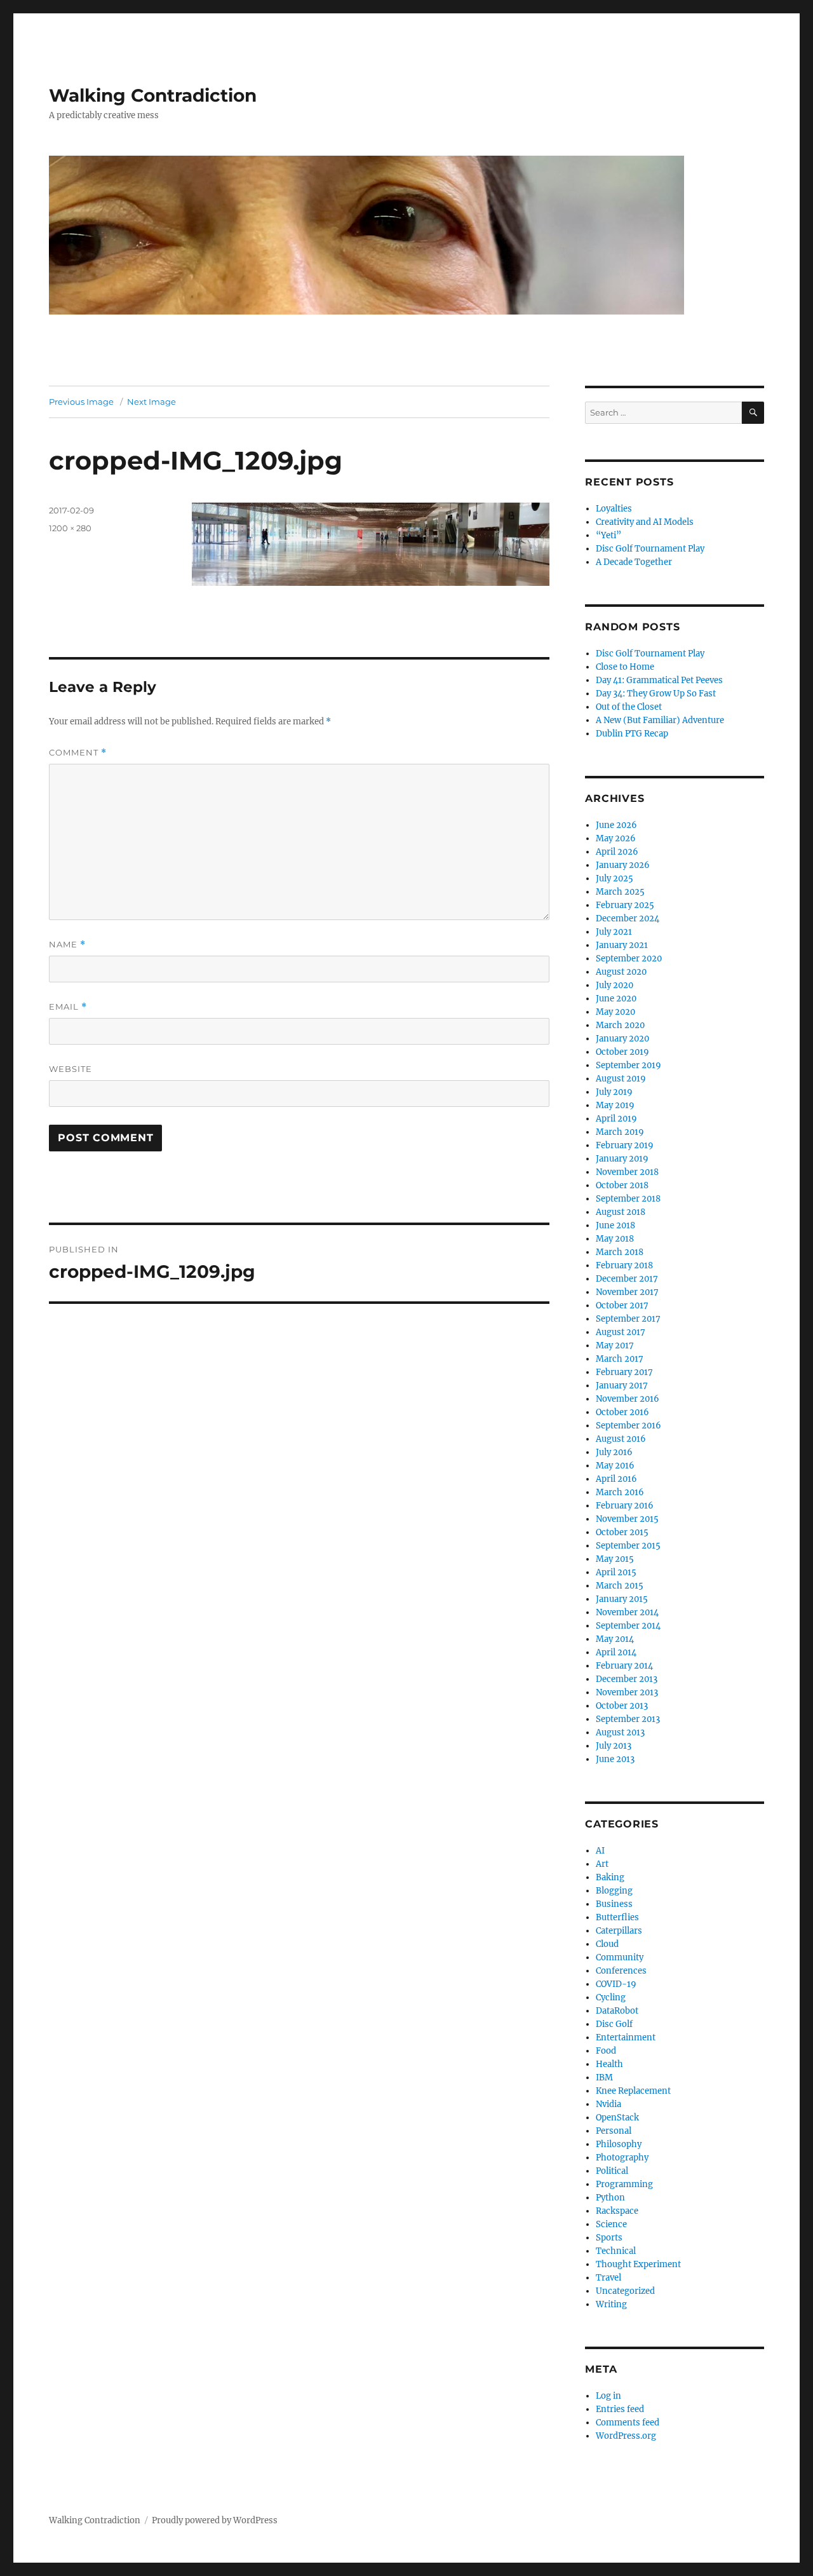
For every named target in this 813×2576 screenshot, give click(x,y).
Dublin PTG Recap (632, 734)
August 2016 (621, 1439)
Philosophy (619, 2144)
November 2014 (627, 1612)
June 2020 (616, 999)
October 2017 (622, 1305)
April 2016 (616, 1479)
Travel (608, 2278)
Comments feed (628, 2423)
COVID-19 (616, 1984)
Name (67, 945)
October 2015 (622, 1532)
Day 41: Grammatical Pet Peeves (659, 680)
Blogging (614, 1891)
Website (71, 1069)
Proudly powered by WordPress (215, 2520)
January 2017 (622, 1386)
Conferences (621, 1971)
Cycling (611, 1997)
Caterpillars (619, 1931)
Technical (616, 2251)
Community (620, 1957)
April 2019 (616, 1119)
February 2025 (625, 905)
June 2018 (615, 1225)
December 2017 (627, 1279)
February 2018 (624, 1265)
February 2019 (625, 1145)
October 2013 (622, 1706)
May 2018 (615, 1239)
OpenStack (617, 2118)
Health (609, 2064)
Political (612, 2171)
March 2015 (620, 1586)
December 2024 (628, 919)
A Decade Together (634, 562)
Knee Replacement (633, 2091)
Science (611, 2224)
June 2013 (615, 1759)
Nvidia (608, 2104)
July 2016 (614, 1452)
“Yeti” (608, 535)
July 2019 (614, 1092)
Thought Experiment (638, 2264)
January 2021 (622, 945)
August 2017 (621, 1332)
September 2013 (628, 1719)
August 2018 (621, 1212)
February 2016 (625, 1506)
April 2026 (617, 852)
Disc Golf (614, 2024)
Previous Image (81, 402)
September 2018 (628, 1199)
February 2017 (624, 1372)
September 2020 (629, 959)
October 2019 (622, 1052)
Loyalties (614, 509)
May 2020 (615, 1012)
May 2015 (615, 1559)
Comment (78, 753)
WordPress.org (626, 2436)
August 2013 (620, 1732)
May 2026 (616, 838)
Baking (610, 1877)
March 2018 (620, 1252)
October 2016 (622, 1412)
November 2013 (627, 1692)
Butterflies (617, 1917)
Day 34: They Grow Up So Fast (656, 694)
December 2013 (627, 1679)
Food (606, 2051)
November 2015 (627, 1519)
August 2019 (621, 1079)
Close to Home (625, 667)
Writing (611, 2304)
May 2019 (615, 1105)
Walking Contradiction (153, 95)
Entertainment (626, 2037)
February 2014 (624, 1666)
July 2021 (614, 932)
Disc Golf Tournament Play (650, 549)
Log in (608, 2396)
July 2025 (615, 878)
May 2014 (615, 1639)
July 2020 (615, 985)
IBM (604, 2078)
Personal (614, 2131)
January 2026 (623, 865)
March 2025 (620, 892)
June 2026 (616, 825)
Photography (622, 2158)
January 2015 (622, 1599)
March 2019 (620, 1132)
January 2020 (622, 1039)
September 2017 (628, 1319)
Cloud (607, 1944)
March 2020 (620, 1025)
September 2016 (628, 1426)
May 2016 (615, 1466)
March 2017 (620, 1359)
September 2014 (628, 1626)
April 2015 (616, 1572)
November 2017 (627, 1292)
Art (602, 1864)
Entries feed (620, 2409)
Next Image (151, 402)
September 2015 (628, 1546)
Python (610, 2198)
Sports (609, 2238)
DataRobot (617, 2011)
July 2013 (614, 1746)
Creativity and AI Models (645, 522)
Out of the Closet (629, 707)
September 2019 (628, 1065)
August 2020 (621, 972)
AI (600, 1851)
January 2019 (622, 1159)
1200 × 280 (70, 528)
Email (68, 1007)
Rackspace (617, 2211)
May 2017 (615, 1346)
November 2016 (628, 1399)
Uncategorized (625, 2291)
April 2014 (616, 1652)
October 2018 (622, 1185)
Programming (624, 2184)
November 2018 (627, 1172)
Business (614, 1904)
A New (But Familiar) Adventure (660, 720)
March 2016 (620, 1492)
